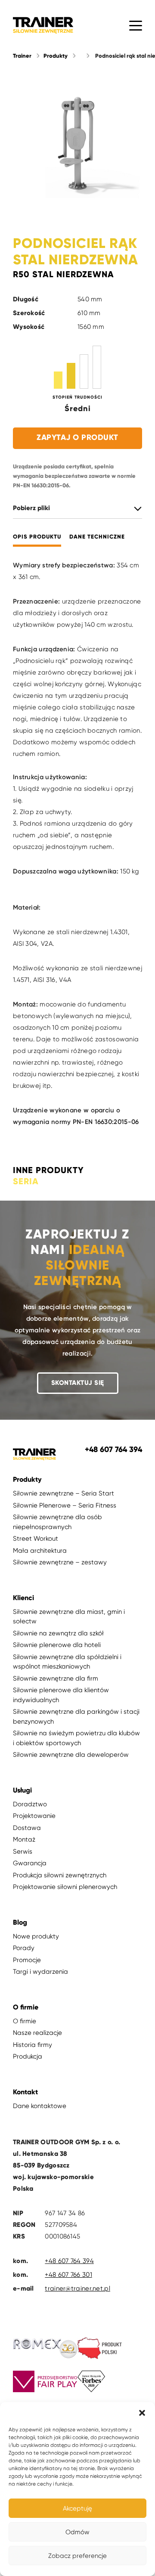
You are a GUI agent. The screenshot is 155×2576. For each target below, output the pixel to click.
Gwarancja (30, 1863)
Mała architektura (40, 1551)
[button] (142, 2413)
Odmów (77, 2532)
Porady (24, 1948)
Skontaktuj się (78, 1383)
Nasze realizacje (37, 2033)
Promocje (27, 1960)
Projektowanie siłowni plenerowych (65, 1887)
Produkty (56, 56)
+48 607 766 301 (68, 2275)
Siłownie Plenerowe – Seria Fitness (65, 1505)
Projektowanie (34, 1816)
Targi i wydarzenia (40, 1972)
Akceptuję (77, 2508)
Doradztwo (30, 1804)
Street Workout (36, 1539)
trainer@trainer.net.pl (77, 2288)
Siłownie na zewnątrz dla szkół (58, 1633)
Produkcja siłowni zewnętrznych (60, 1875)
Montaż (24, 1839)
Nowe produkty (36, 1936)
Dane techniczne (97, 537)
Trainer (22, 56)
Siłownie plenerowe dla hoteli (57, 1645)
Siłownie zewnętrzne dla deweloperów (71, 1755)
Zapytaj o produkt (77, 437)
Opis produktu (37, 537)
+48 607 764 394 (69, 2261)
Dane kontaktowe (40, 2106)
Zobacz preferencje (77, 2556)
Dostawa (27, 1828)
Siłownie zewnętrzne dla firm (56, 1678)
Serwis (23, 1851)
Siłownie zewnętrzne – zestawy (60, 1562)
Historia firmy (33, 2045)
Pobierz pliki (31, 508)
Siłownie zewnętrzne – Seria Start (64, 1493)
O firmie (25, 2021)
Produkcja (28, 2056)
